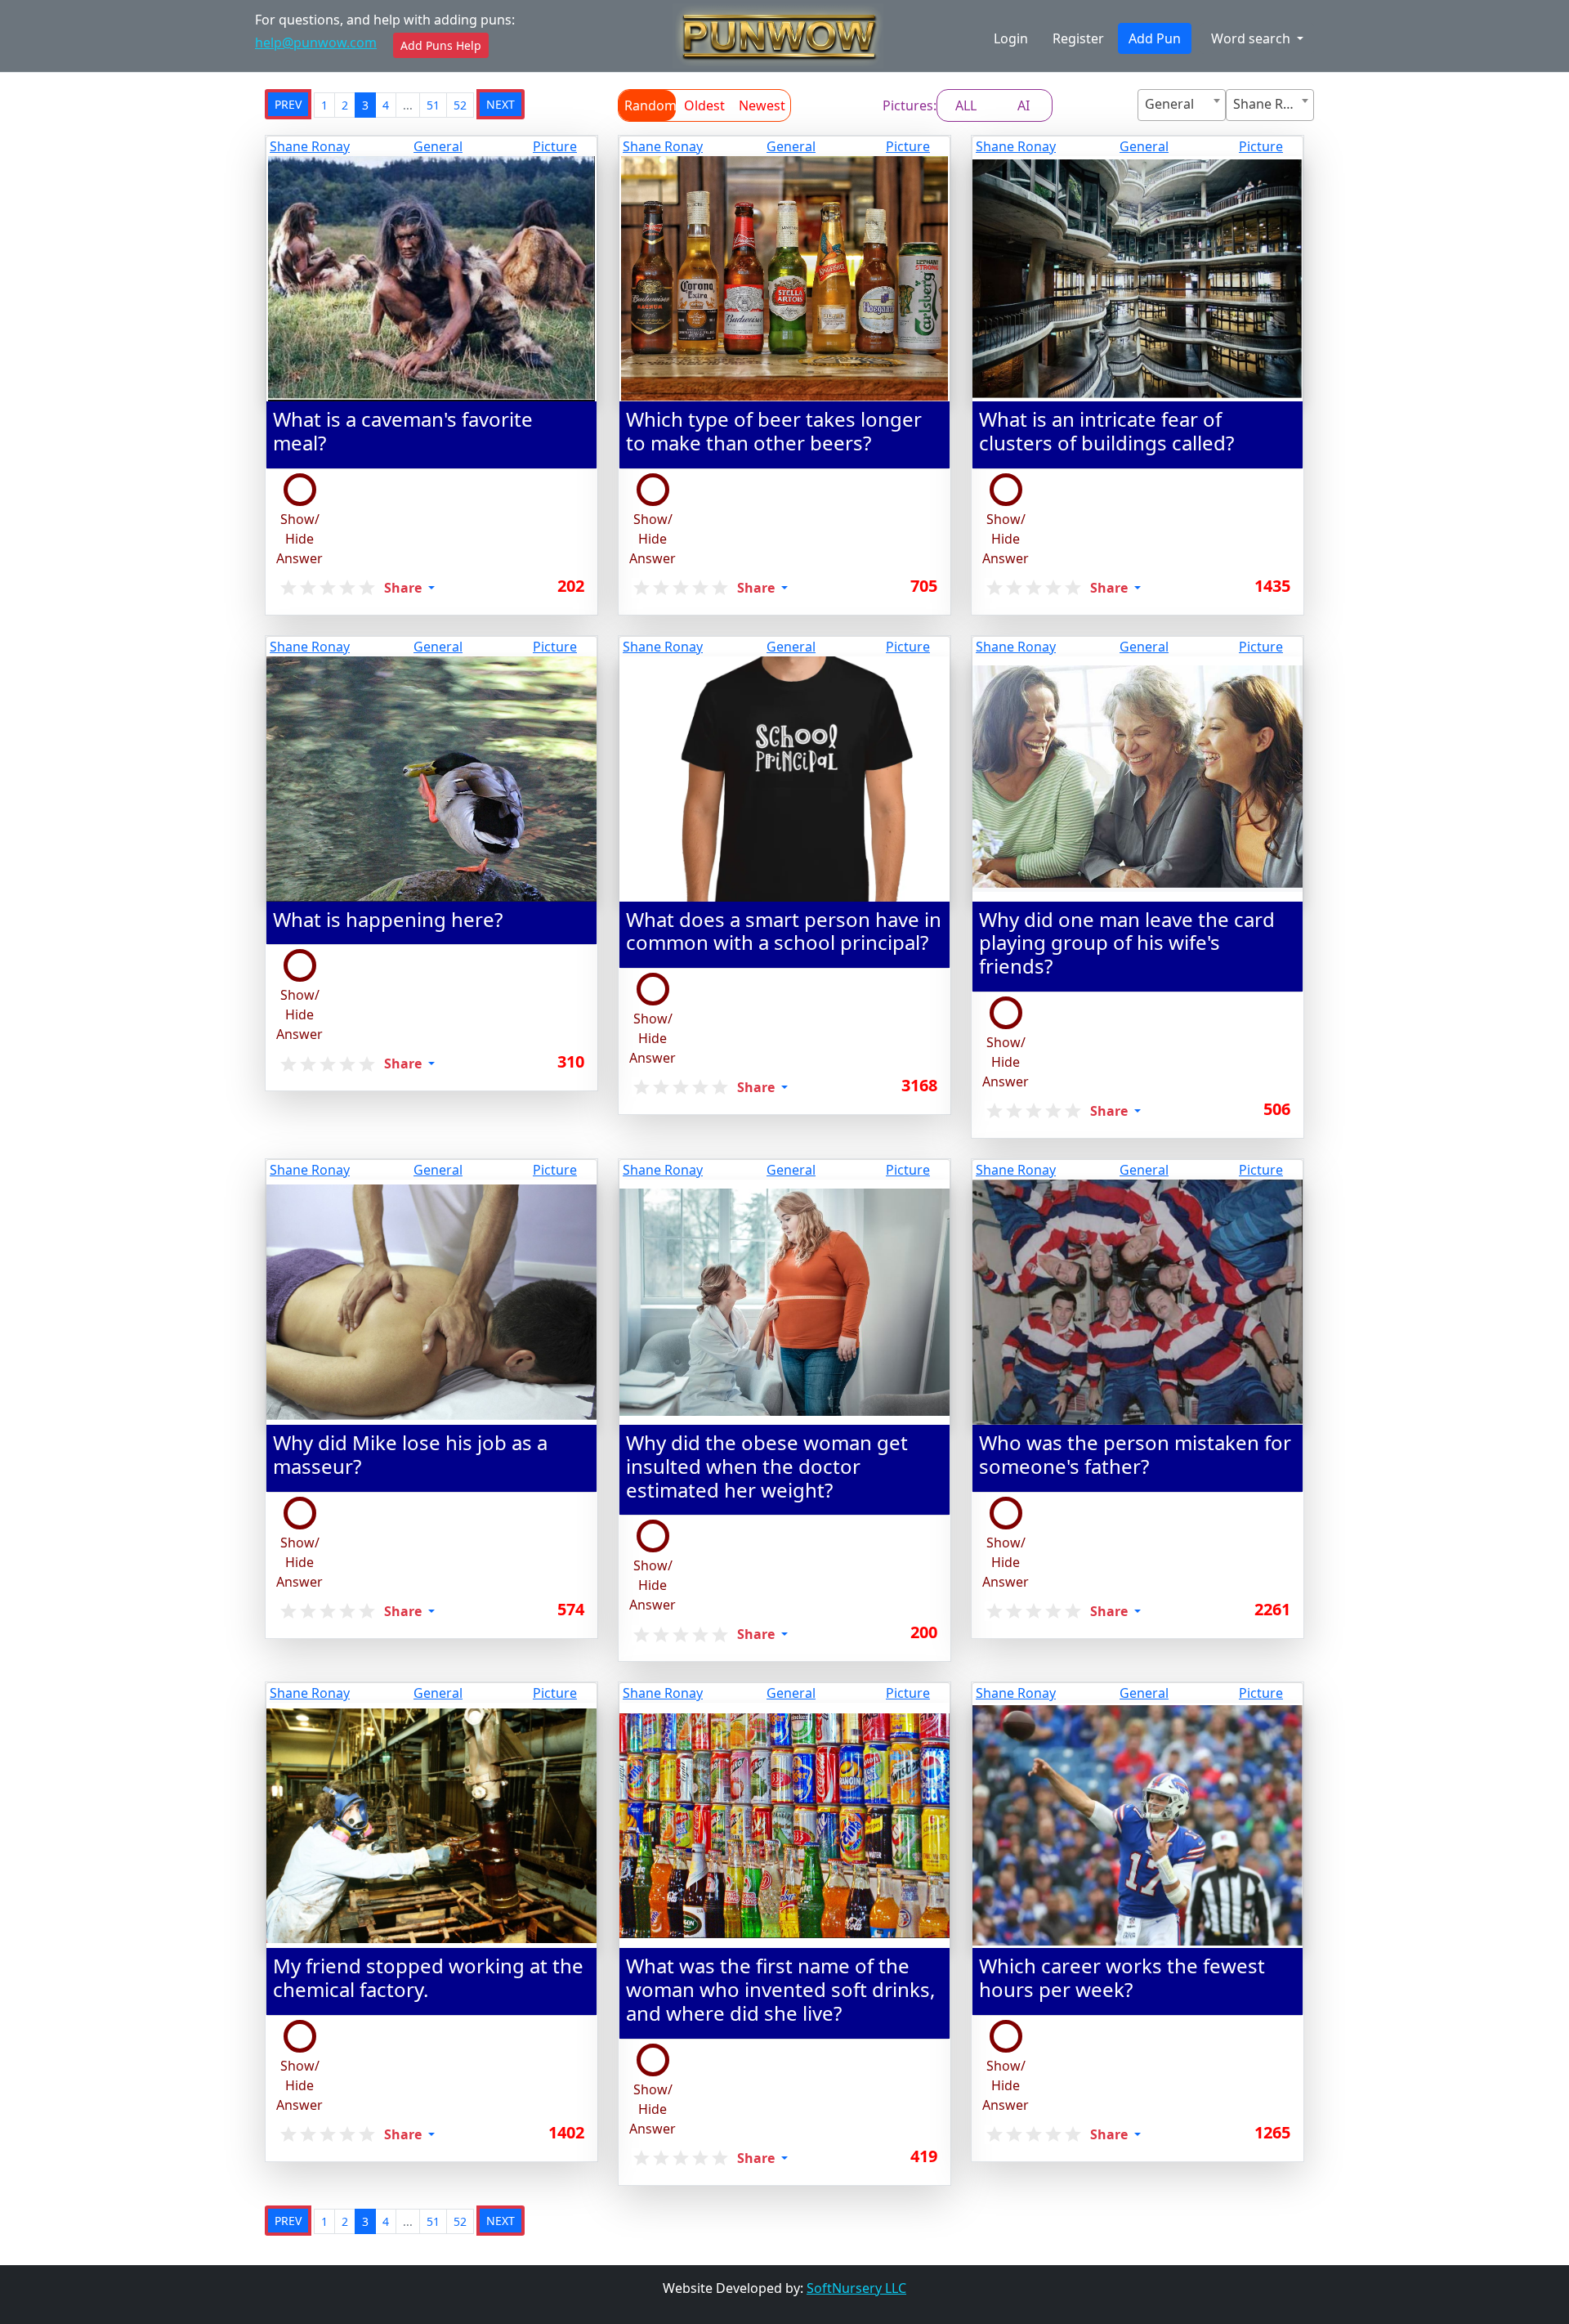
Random (650, 105)
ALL (966, 105)
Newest (762, 105)
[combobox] (1182, 105)
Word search (1252, 38)
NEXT (501, 104)
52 (460, 105)
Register (1078, 38)
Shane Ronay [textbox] (1273, 104)
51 (433, 105)
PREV (288, 104)
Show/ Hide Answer (299, 539)
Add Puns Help (441, 45)
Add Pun (1155, 38)
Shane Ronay (310, 146)
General (438, 146)
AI (1024, 105)
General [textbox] (1169, 104)
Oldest (704, 105)
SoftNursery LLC (856, 2288)
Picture (555, 146)
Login (1011, 38)
